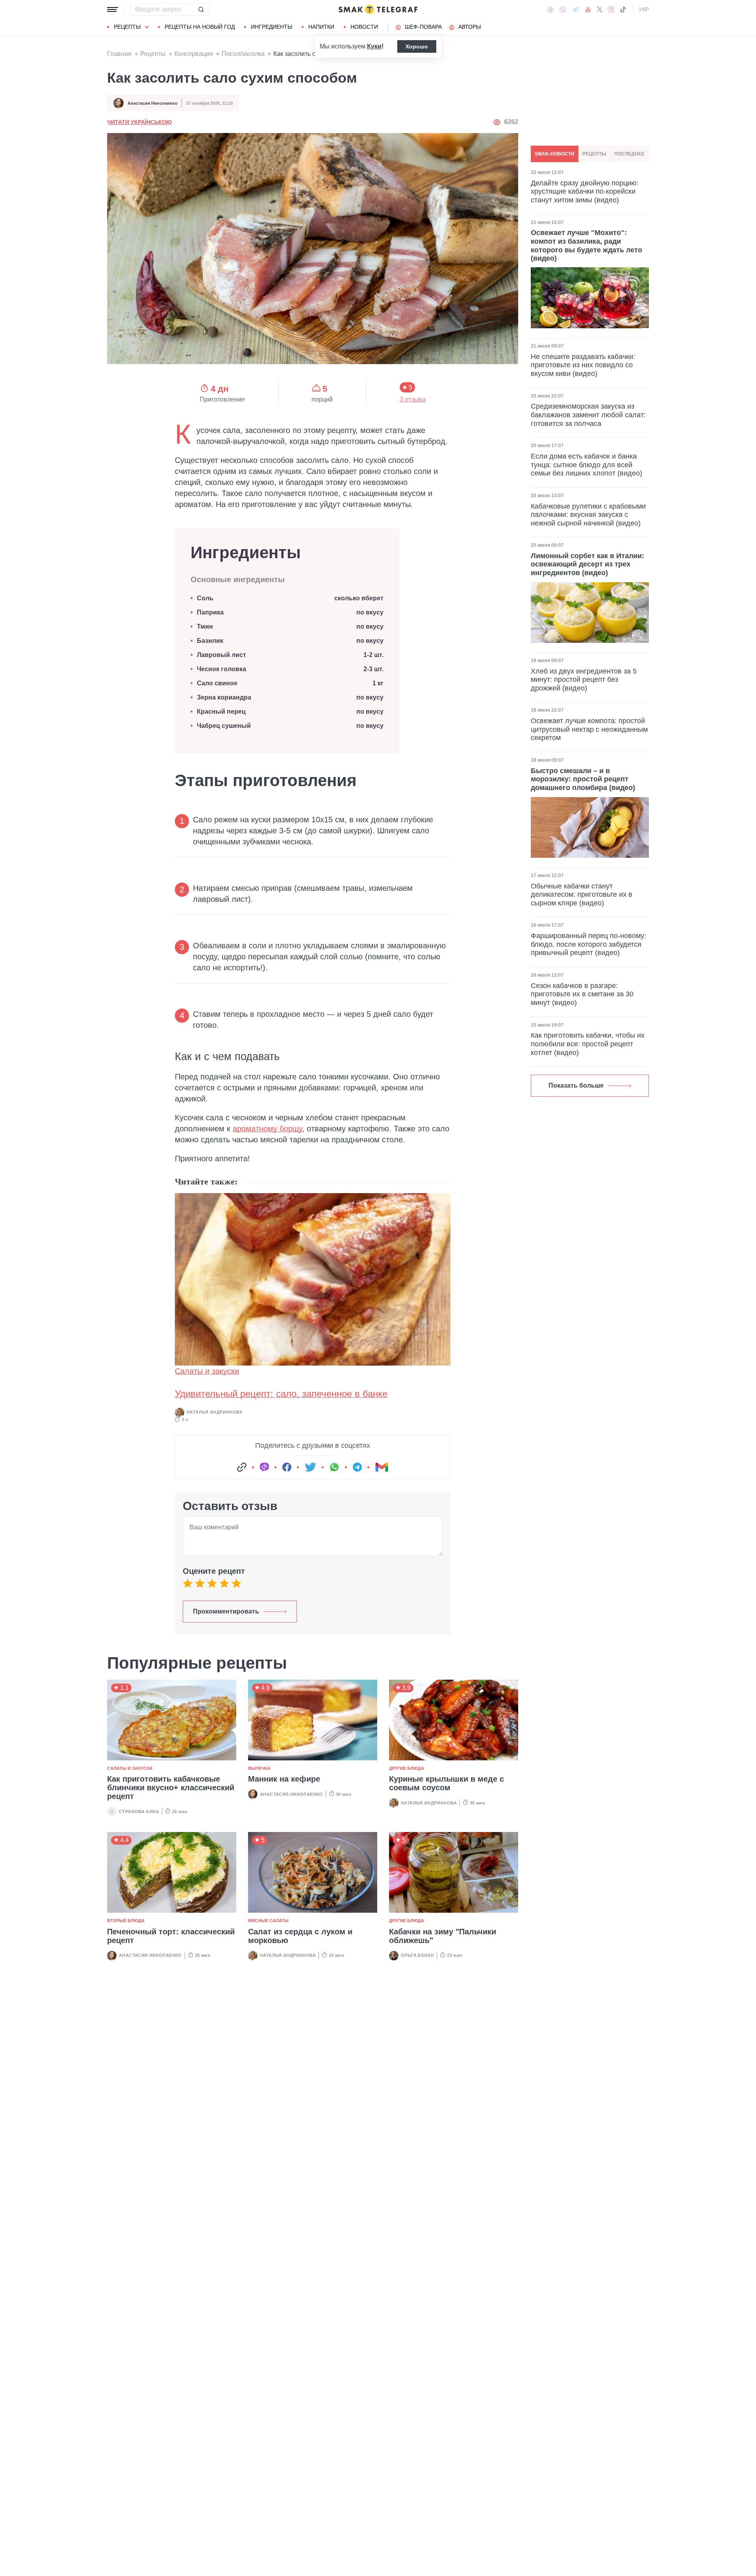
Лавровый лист (221, 655)
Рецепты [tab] (594, 154)
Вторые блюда (126, 1921)
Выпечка (259, 1768)
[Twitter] (600, 9)
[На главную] (378, 9)
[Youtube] (588, 9)
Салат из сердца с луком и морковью (300, 1936)
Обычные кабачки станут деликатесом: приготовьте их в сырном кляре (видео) (582, 895)
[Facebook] (550, 9)
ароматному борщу (267, 1129)
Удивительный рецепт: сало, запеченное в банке (281, 1394)
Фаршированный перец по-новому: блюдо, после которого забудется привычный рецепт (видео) (588, 944)
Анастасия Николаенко (153, 103)
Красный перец (221, 712)
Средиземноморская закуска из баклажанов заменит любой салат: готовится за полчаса (588, 415)
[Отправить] (201, 9)
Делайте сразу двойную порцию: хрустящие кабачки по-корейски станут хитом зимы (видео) (585, 191)
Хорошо (417, 46)
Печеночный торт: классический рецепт (171, 1936)
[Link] (242, 1467)
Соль (205, 598)
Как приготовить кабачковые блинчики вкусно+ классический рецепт (171, 1788)
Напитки (321, 27)
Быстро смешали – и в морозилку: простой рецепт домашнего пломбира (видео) (583, 779)
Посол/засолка (243, 54)
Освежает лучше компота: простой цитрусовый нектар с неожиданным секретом (589, 729)
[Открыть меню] (113, 9)
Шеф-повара (423, 27)
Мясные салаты (268, 1921)
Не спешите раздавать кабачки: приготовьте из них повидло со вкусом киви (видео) (583, 365)
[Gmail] (382, 1467)
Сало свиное (217, 683)
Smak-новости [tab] (555, 154)
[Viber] (563, 10)
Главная (119, 54)
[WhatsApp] (334, 1467)
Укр (644, 9)
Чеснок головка (221, 669)
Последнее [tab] (629, 154)
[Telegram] (576, 9)
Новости (364, 27)
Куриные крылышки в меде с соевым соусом (447, 1783)
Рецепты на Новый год (200, 27)
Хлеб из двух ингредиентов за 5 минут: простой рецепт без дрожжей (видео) (584, 680)
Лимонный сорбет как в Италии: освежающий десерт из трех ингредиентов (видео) (587, 564)
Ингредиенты (271, 27)
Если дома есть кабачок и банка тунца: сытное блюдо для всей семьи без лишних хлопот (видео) (586, 465)
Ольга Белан (417, 1955)
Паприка (210, 612)
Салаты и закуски (207, 1371)
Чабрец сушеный (224, 726)
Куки (374, 46)
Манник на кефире (284, 1779)
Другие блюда (407, 1768)
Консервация (194, 54)
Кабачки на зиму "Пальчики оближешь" (443, 1936)
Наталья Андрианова (215, 1412)
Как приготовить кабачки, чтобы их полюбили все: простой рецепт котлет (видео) (588, 1044)
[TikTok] (623, 9)
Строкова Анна (139, 1812)
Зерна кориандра (224, 697)
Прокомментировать (226, 1611)
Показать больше (576, 1085)
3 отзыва (413, 400)
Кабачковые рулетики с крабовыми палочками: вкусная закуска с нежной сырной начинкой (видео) (588, 514)
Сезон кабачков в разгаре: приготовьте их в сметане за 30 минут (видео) (582, 994)
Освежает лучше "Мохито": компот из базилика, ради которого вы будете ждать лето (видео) (586, 245)
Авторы (470, 27)
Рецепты (127, 27)
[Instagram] (611, 9)
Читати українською (139, 122)
